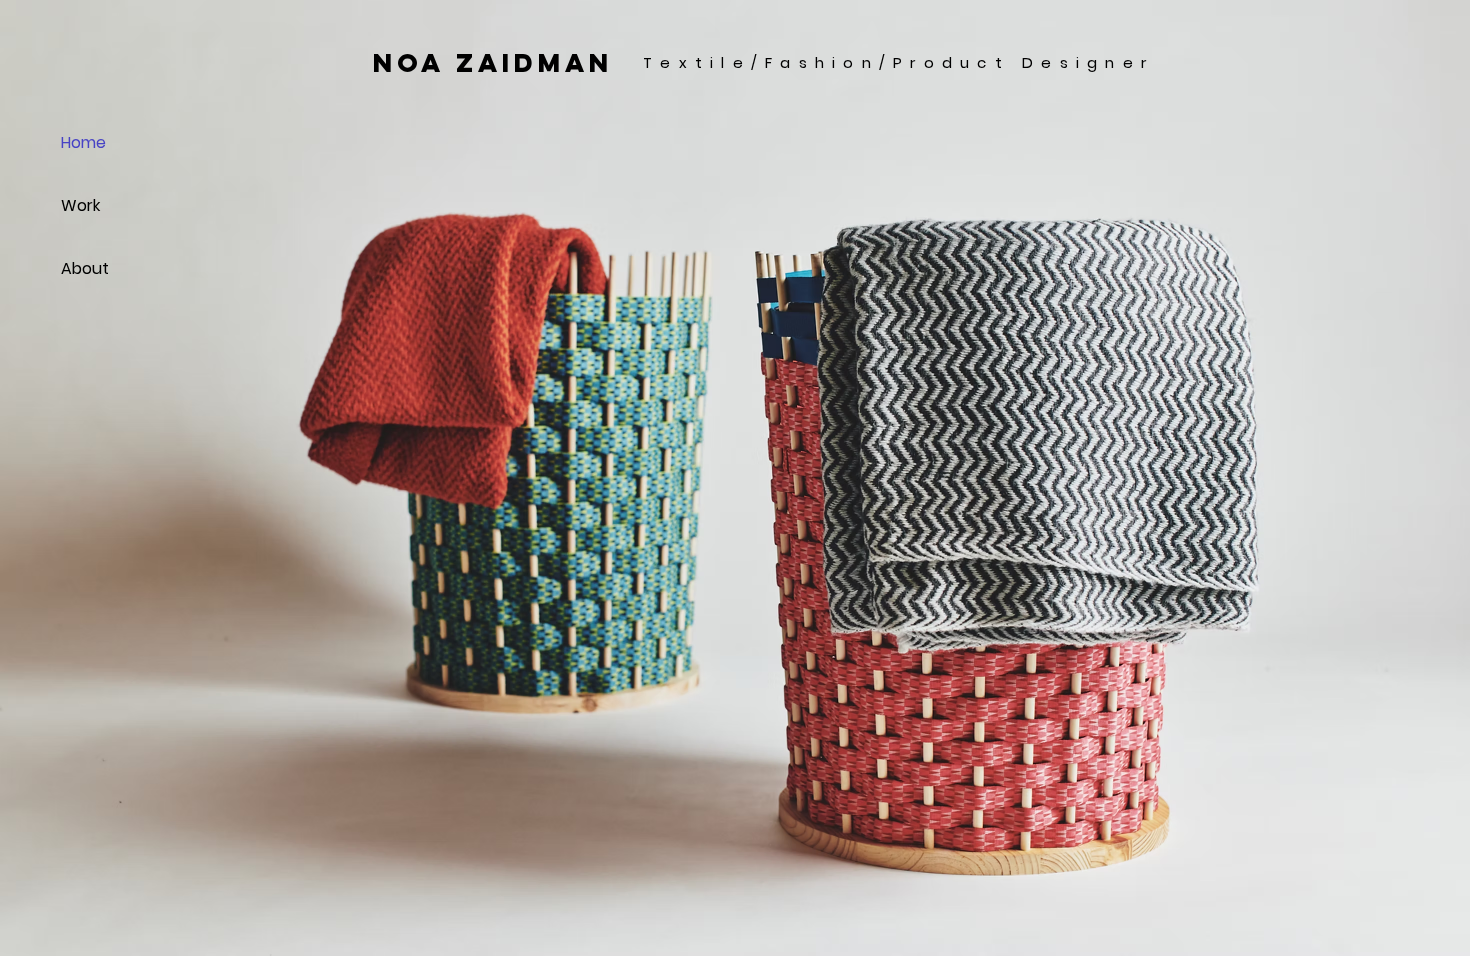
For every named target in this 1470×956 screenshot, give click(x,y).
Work (80, 205)
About (85, 268)
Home (83, 142)
